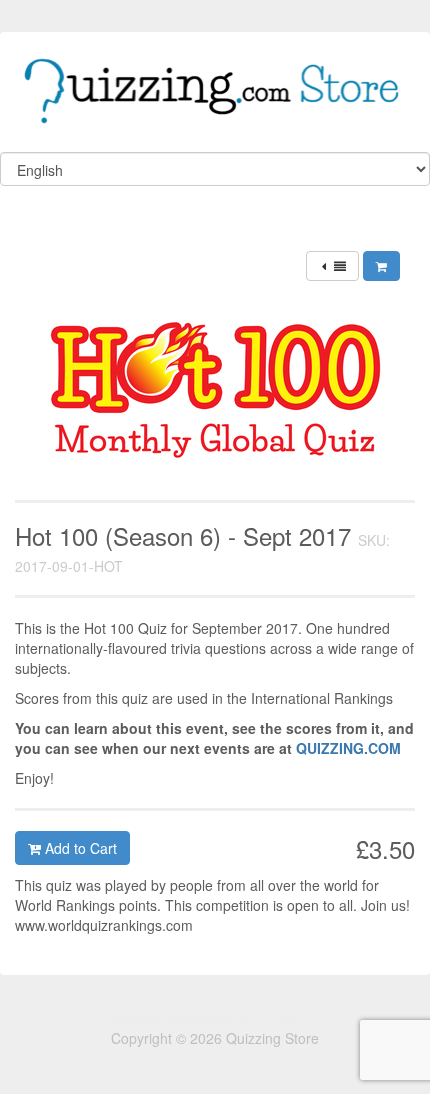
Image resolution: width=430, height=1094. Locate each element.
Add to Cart (79, 848)
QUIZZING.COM (348, 748)
